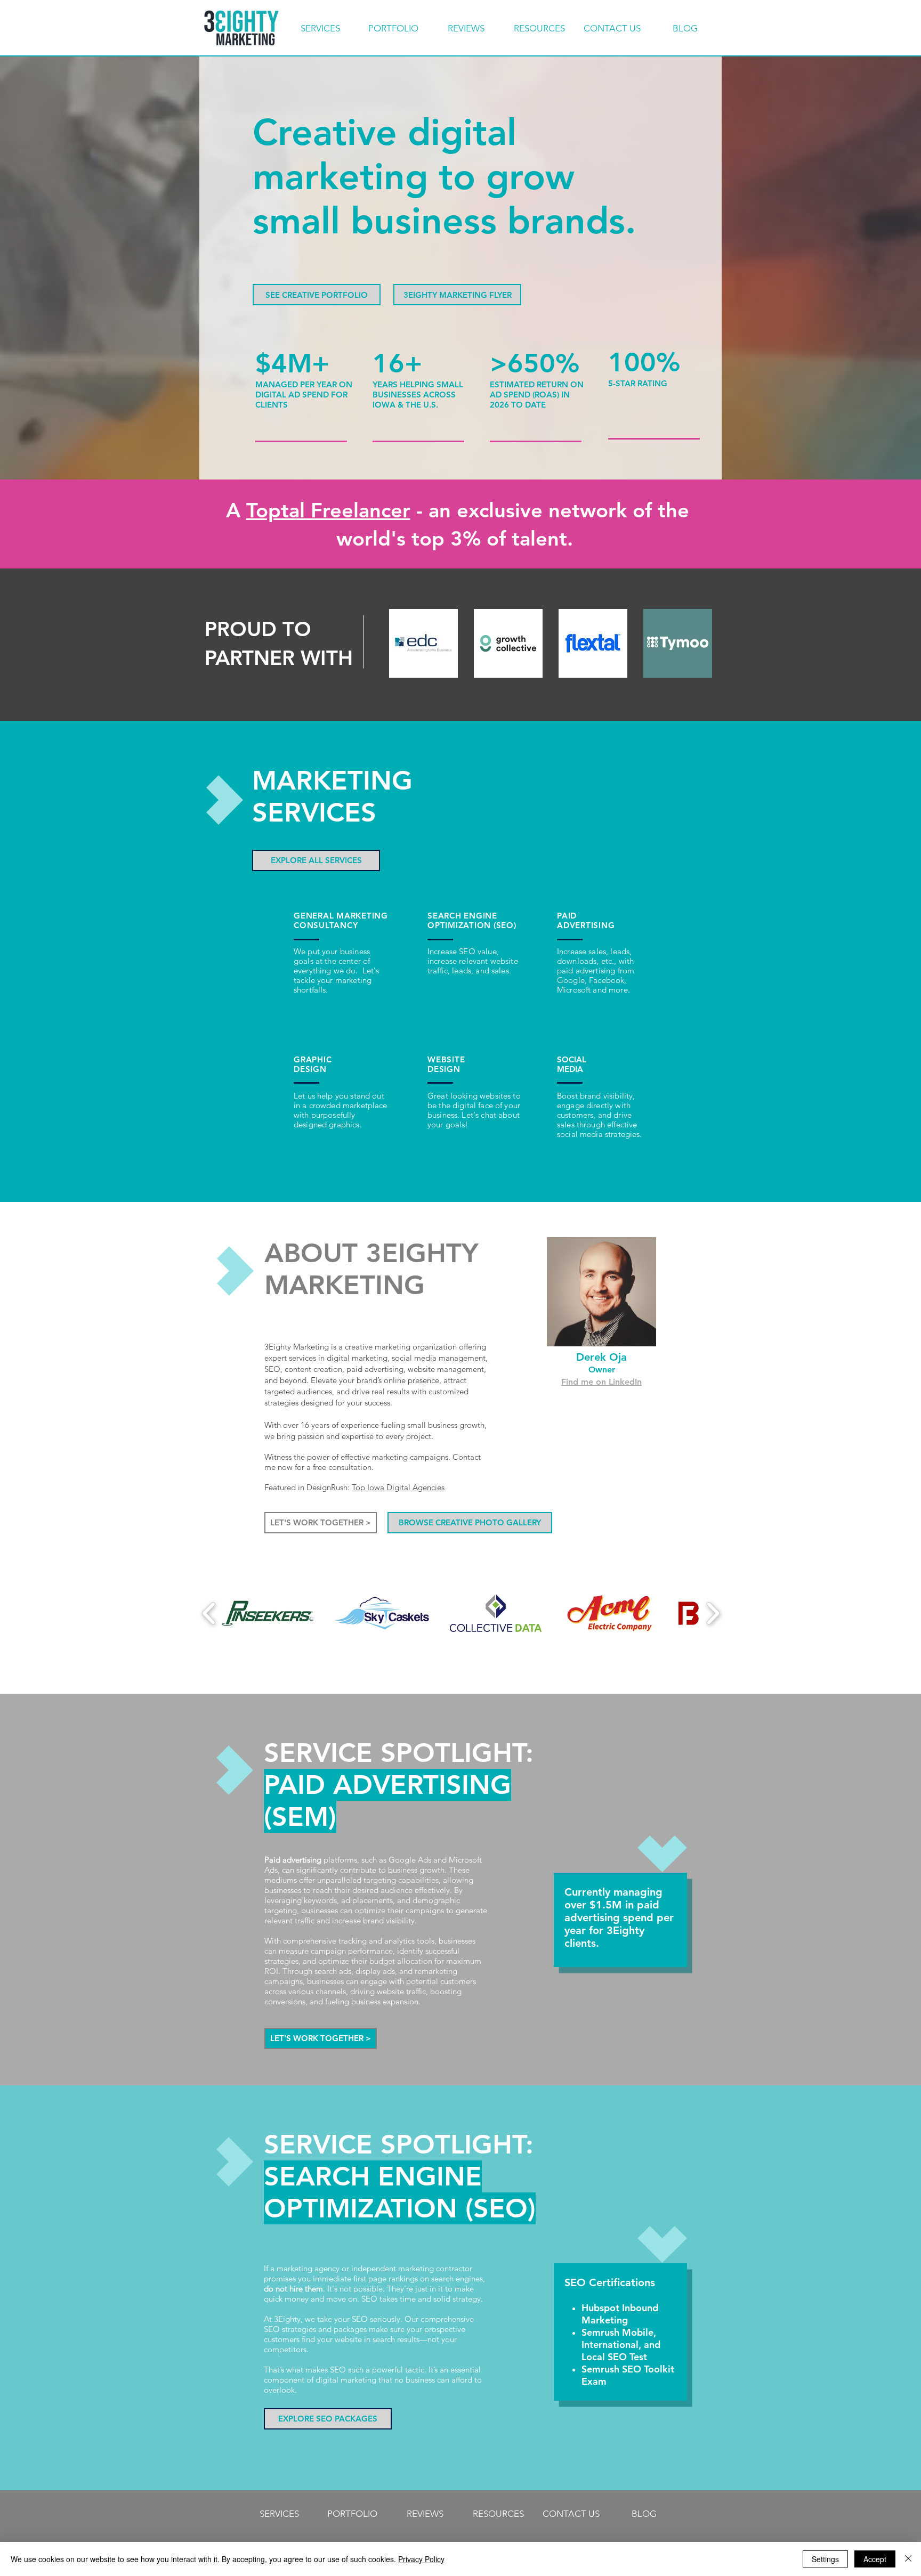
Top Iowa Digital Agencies (398, 1487)
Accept (875, 2559)
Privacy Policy (421, 2559)
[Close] (908, 2559)
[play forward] (713, 1613)
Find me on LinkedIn (601, 1382)
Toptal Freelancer (328, 510)
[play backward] (209, 1613)
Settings (825, 2559)
